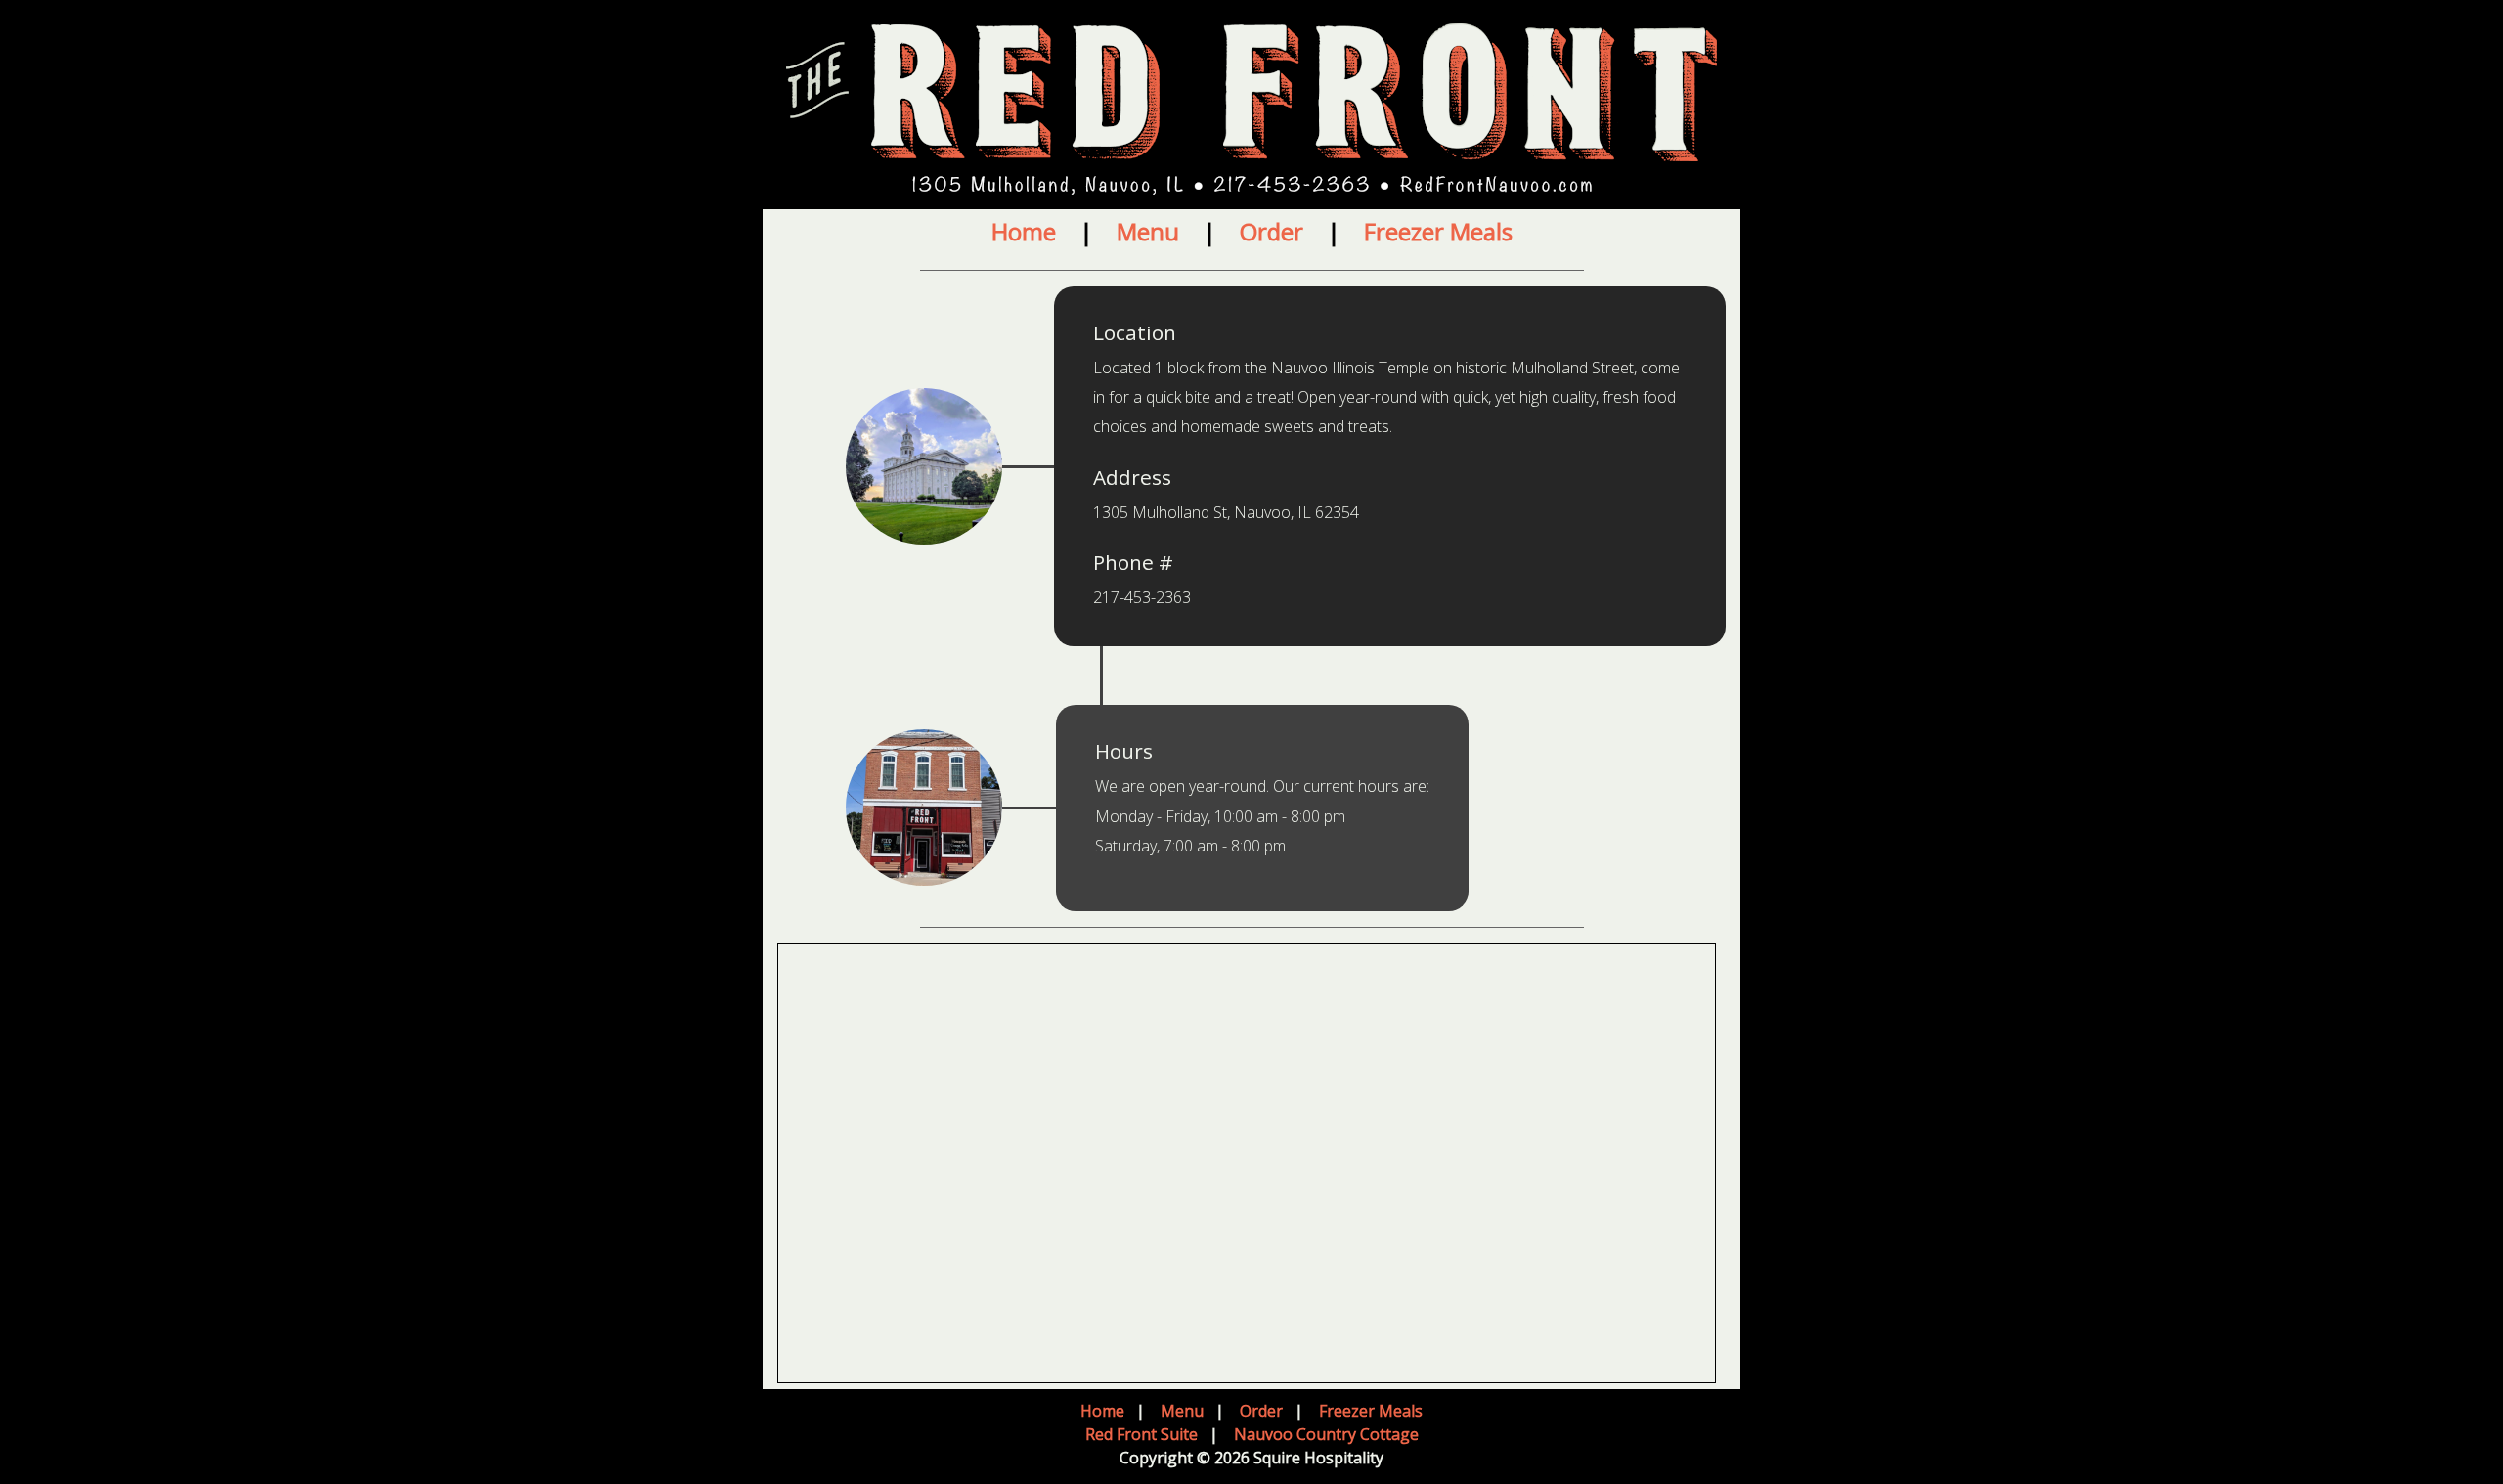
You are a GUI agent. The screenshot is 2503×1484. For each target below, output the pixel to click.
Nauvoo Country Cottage (1326, 1434)
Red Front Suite (1142, 1434)
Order (1272, 231)
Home (1024, 231)
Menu (1148, 231)
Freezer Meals (1438, 231)
